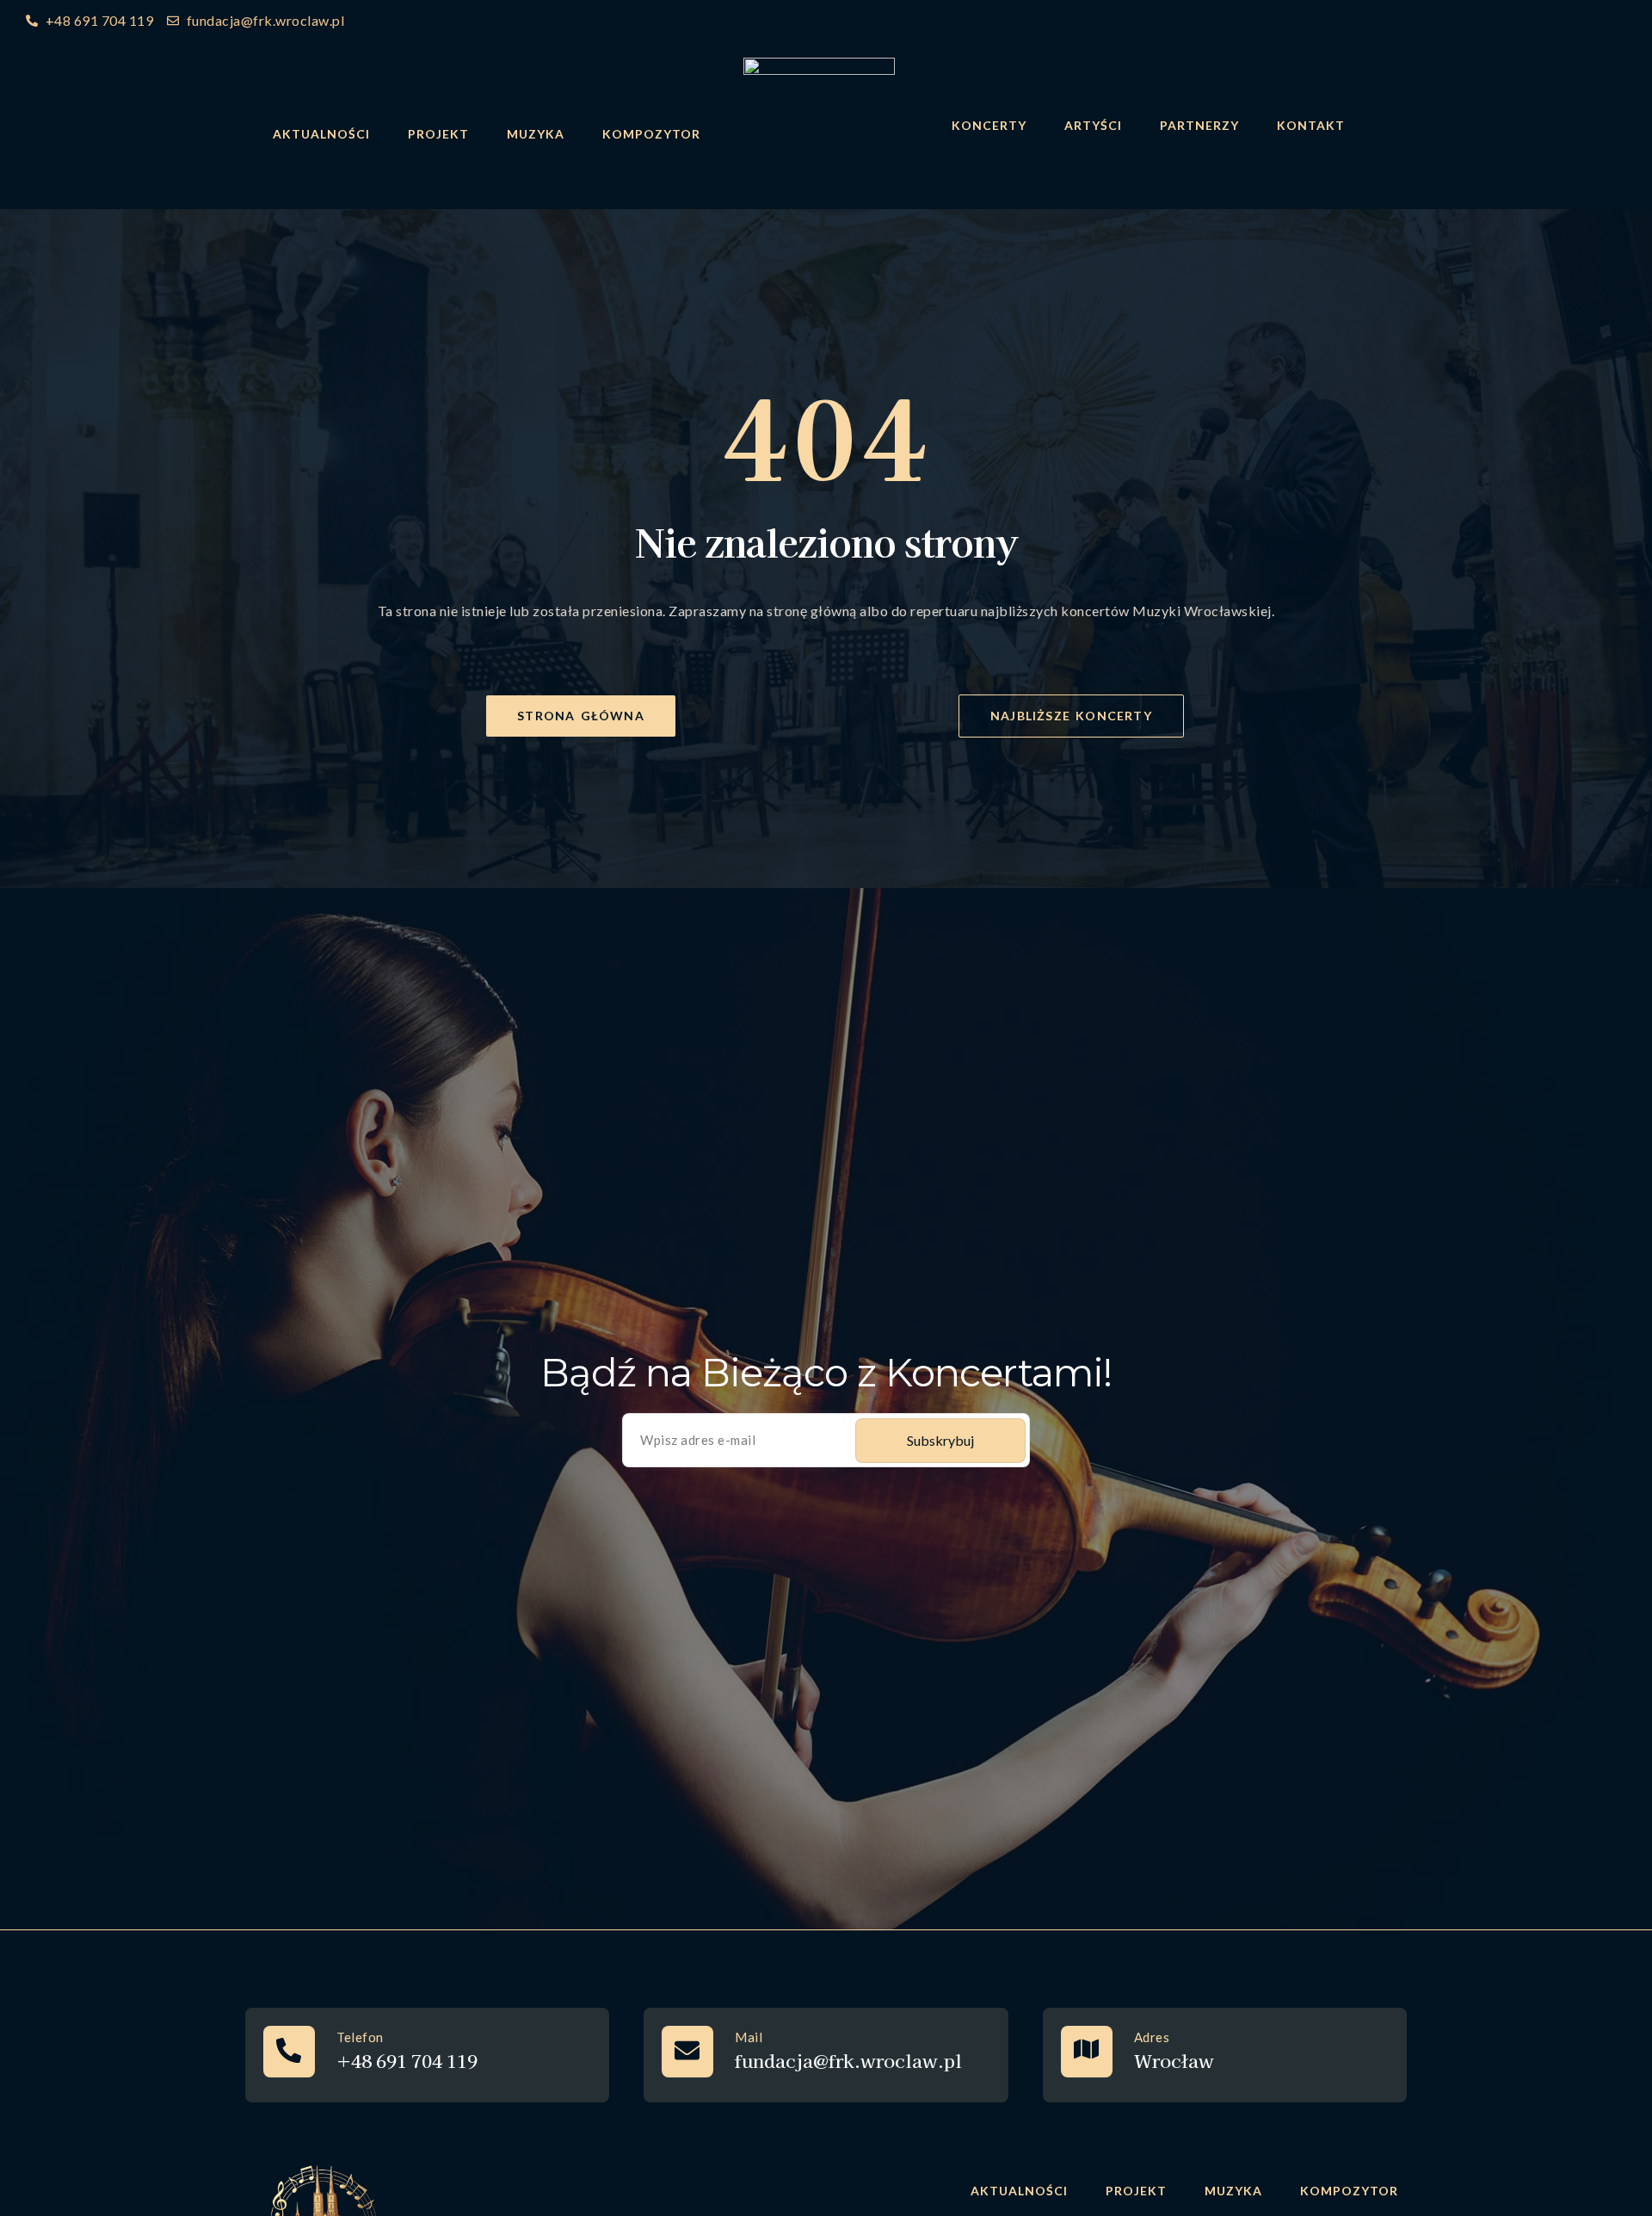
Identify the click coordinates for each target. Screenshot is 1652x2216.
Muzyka (536, 134)
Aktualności (321, 134)
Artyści (1093, 125)
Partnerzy (1199, 125)
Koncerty (989, 125)
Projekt (438, 134)
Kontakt (1311, 125)
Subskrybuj (940, 1440)
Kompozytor (651, 134)
